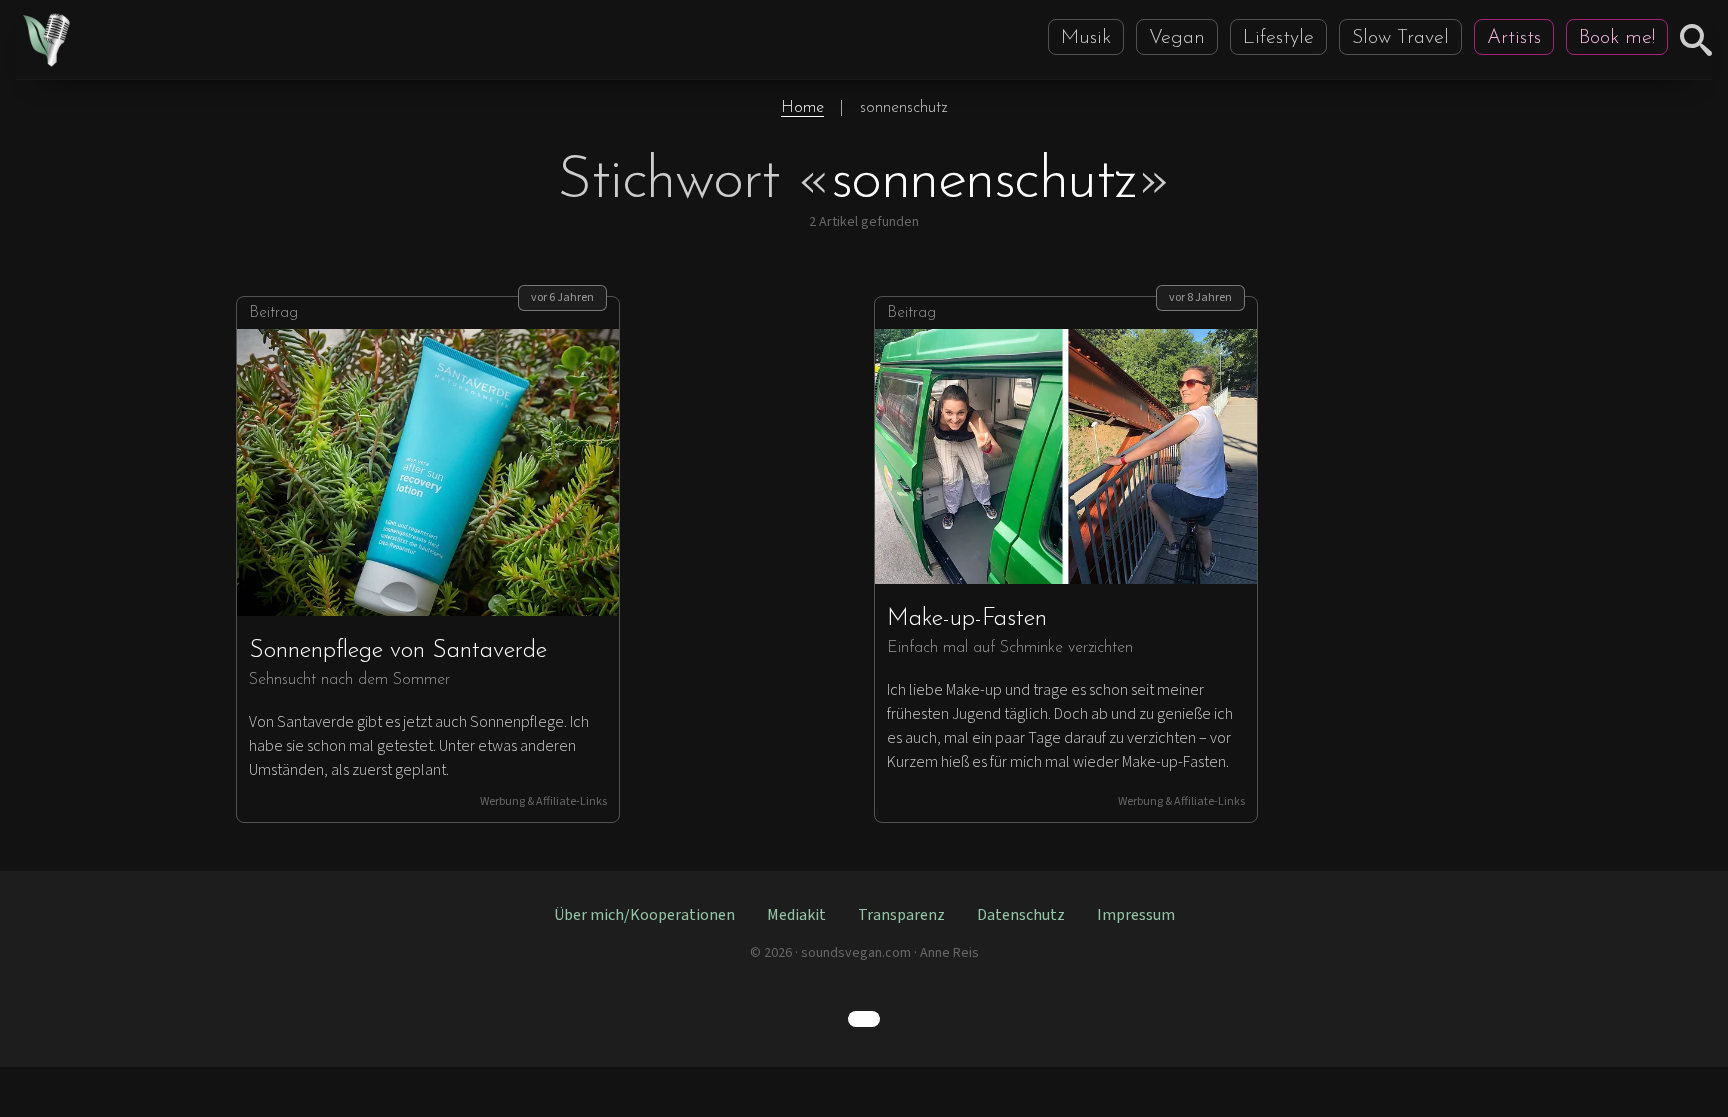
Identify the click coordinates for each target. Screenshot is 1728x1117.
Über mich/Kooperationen (644, 915)
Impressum (1136, 915)
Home (802, 108)
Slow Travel (1400, 38)
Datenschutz (1021, 915)
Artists (1514, 38)
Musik (1086, 38)
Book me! (1617, 38)
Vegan (1177, 38)
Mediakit (796, 915)
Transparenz (901, 915)
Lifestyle (1278, 38)
